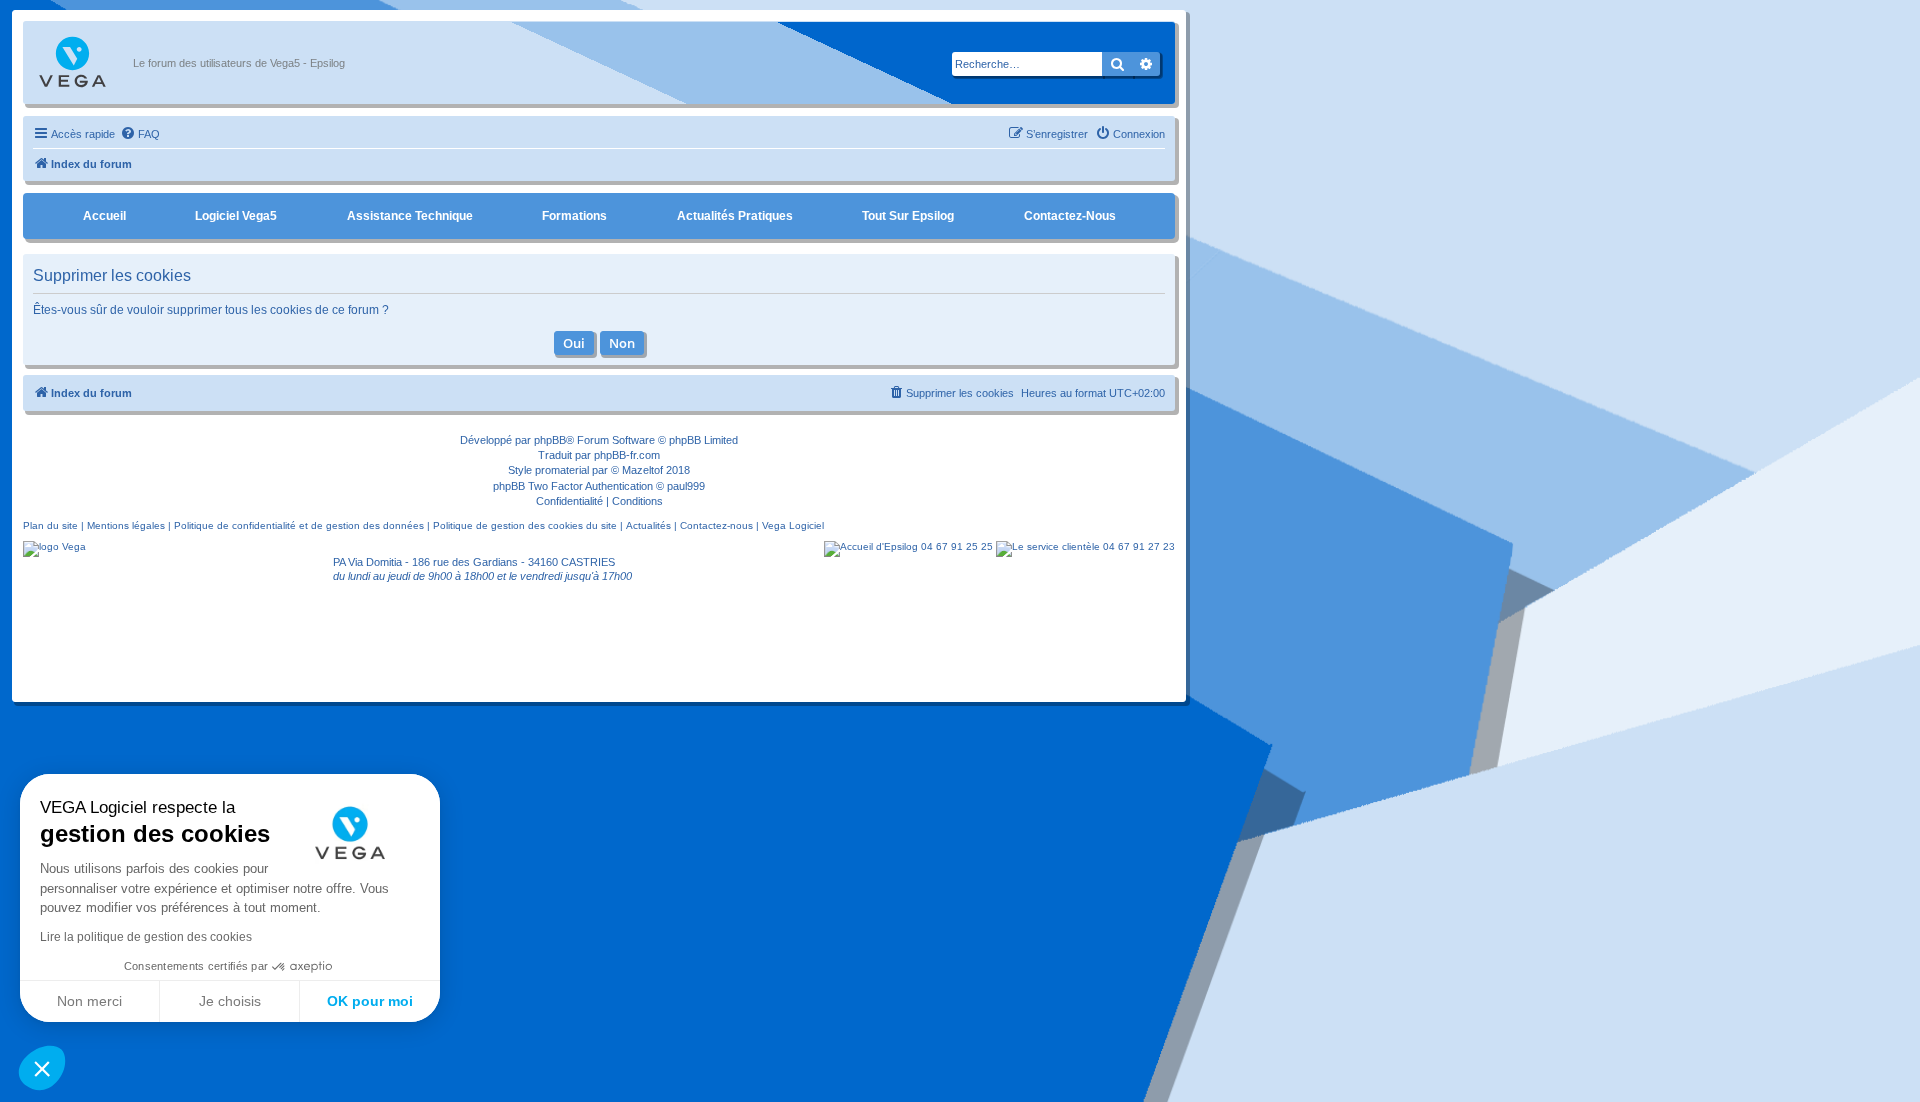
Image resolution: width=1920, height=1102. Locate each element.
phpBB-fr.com (627, 455)
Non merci (89, 1001)
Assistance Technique (410, 216)
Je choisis (230, 1001)
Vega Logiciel (793, 525)
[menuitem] (140, 134)
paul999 (686, 486)
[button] (42, 1068)
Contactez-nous (1070, 216)
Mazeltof (642, 470)
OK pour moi (370, 1001)
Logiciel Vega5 (236, 216)
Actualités (648, 525)
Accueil (104, 216)
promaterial (562, 470)
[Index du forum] (83, 63)
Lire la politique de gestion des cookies (146, 937)
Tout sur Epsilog (908, 216)
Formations (574, 216)
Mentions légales (126, 525)
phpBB (550, 440)
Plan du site (50, 525)
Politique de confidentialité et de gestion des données (299, 525)
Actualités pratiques (735, 216)
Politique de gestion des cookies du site (525, 525)
